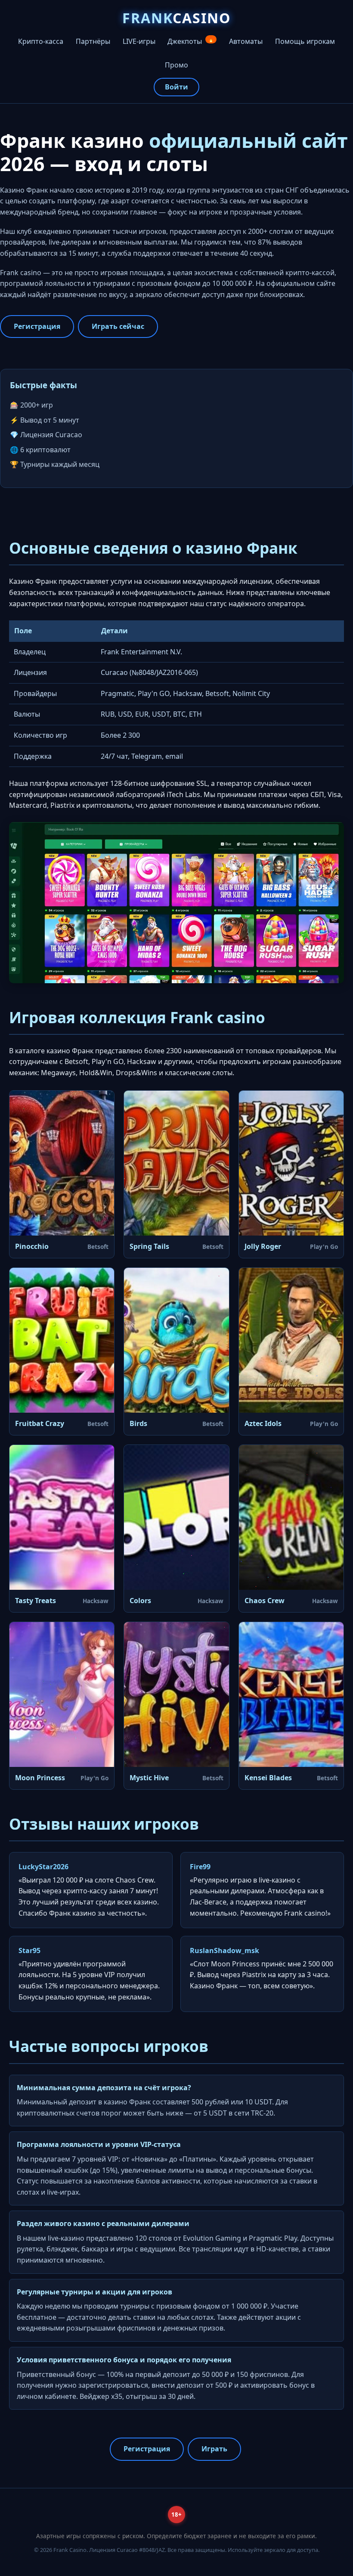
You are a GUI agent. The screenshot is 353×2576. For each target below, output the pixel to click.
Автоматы (246, 41)
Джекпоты (191, 41)
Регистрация (37, 326)
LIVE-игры (139, 41)
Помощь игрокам (305, 41)
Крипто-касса (41, 41)
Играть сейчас (118, 326)
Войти (176, 87)
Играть (214, 2449)
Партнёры (93, 41)
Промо (176, 65)
